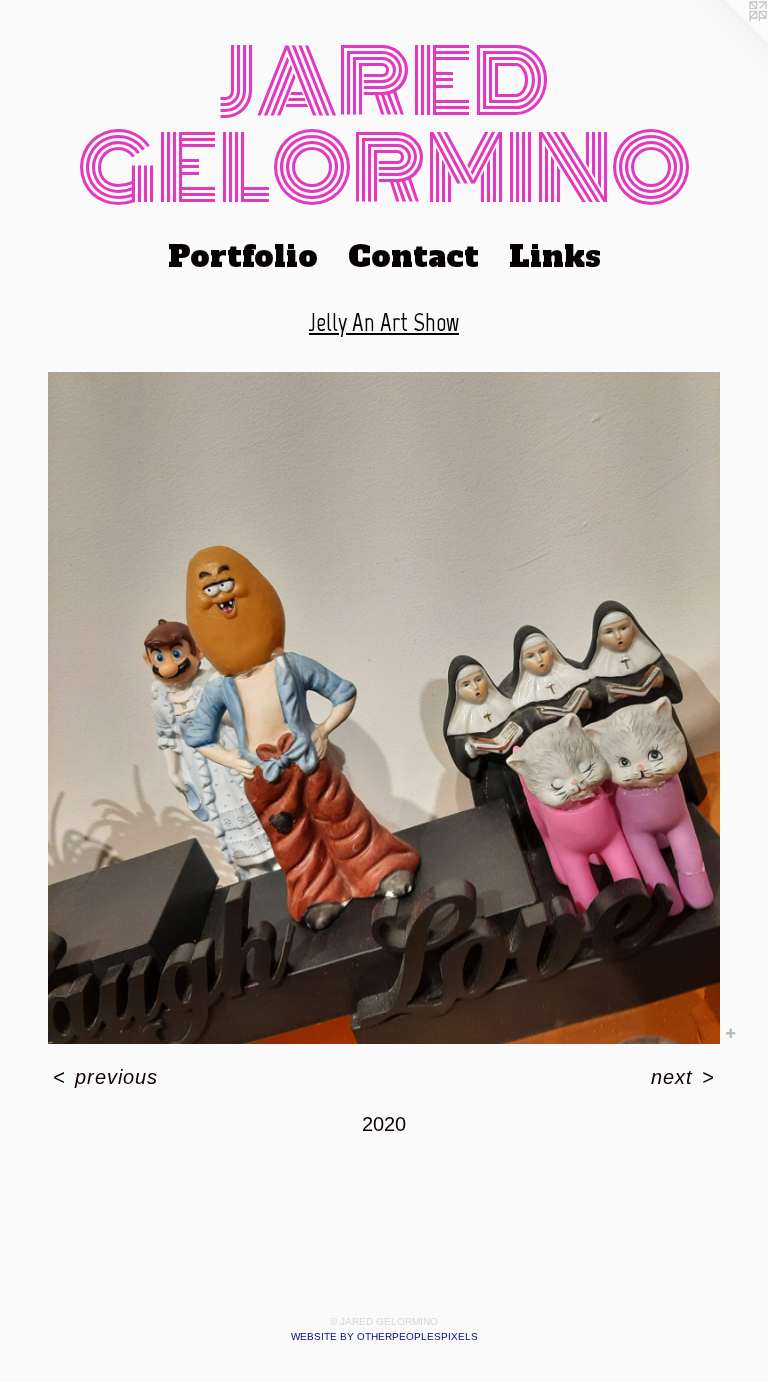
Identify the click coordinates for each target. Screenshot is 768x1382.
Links (555, 256)
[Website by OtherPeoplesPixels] (728, 40)
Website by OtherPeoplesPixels (384, 1336)
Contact (413, 256)
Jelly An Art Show (384, 322)
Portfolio (243, 256)
